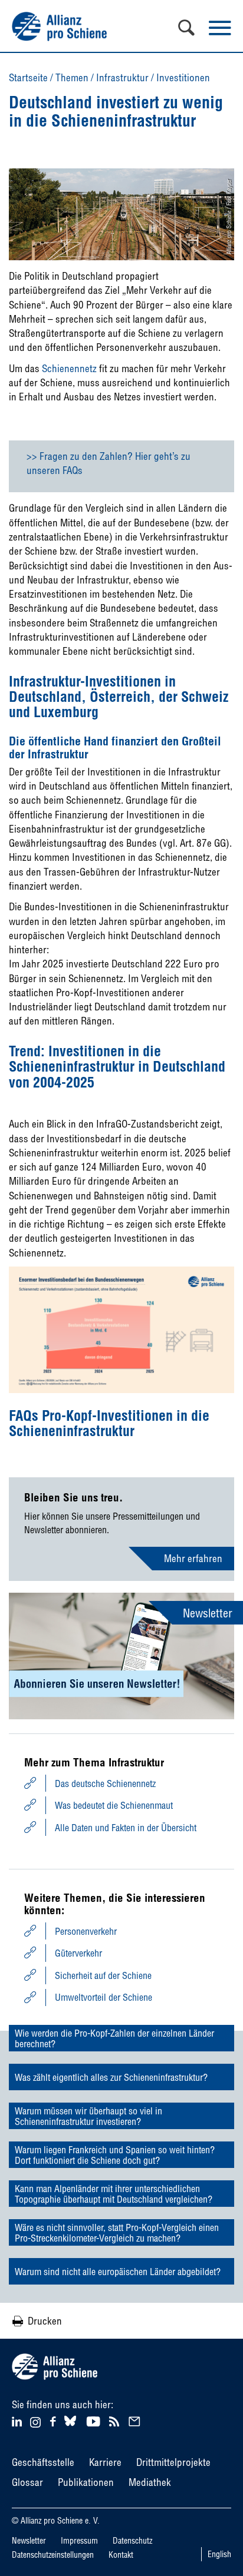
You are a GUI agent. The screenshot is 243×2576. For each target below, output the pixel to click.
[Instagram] (35, 2424)
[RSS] (116, 2420)
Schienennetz (69, 368)
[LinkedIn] (19, 2420)
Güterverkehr (78, 1953)
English (219, 2554)
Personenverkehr (86, 1931)
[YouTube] (95, 2420)
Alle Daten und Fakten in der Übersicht (126, 1828)
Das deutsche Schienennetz (105, 1783)
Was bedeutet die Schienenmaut (114, 1805)
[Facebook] (55, 2420)
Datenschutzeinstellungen (53, 2555)
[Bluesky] (70, 2426)
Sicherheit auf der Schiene (103, 1975)
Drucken (45, 2321)
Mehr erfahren (193, 1558)
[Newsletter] (136, 2420)
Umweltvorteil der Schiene (104, 1997)
